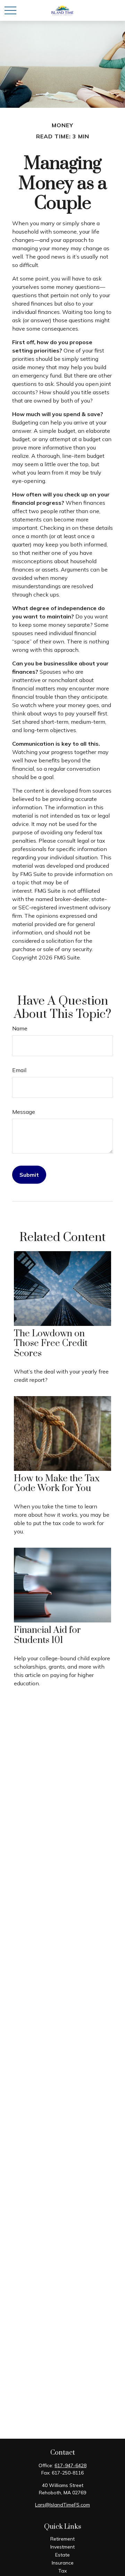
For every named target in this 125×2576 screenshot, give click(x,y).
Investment (62, 2547)
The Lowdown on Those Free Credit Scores (51, 1344)
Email (19, 1070)
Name (20, 1028)
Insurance (63, 2563)
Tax (62, 2571)
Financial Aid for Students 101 (47, 1635)
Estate (62, 2555)
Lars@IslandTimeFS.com (62, 2505)
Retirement (62, 2539)
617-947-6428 (70, 2465)
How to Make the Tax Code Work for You (57, 1484)
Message (24, 1112)
